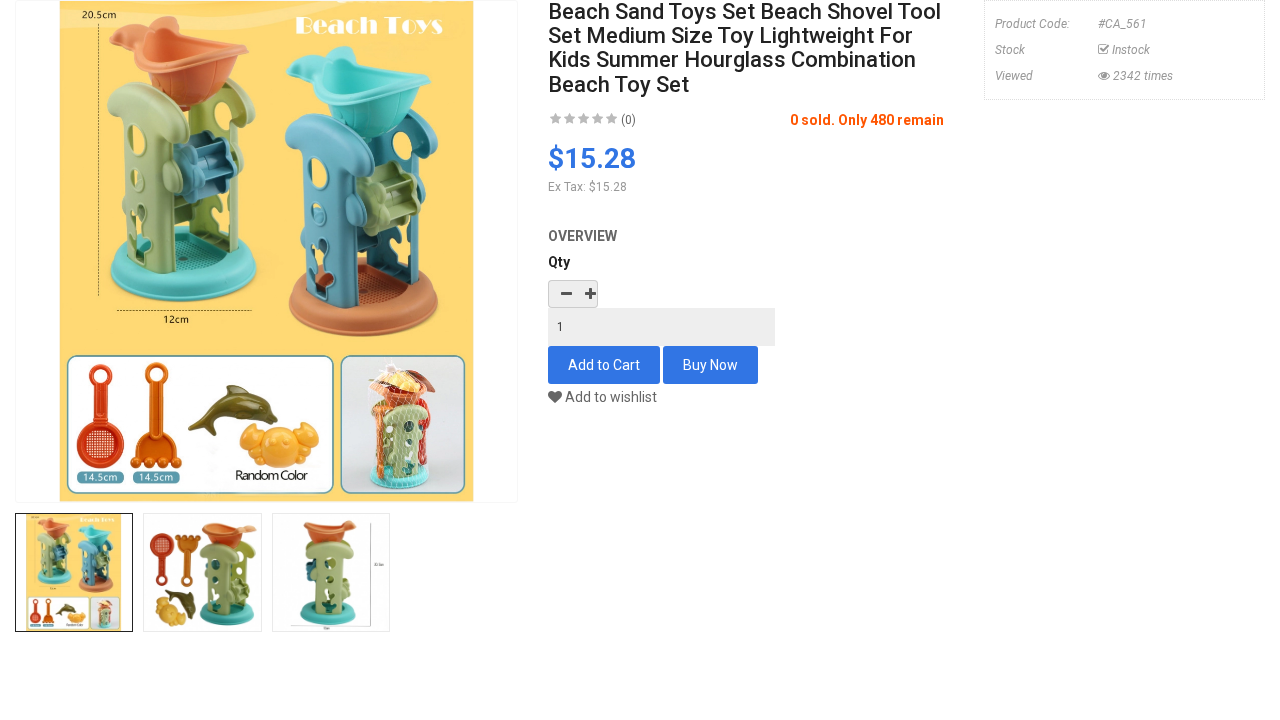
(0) (628, 120)
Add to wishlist (609, 397)
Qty (559, 262)
